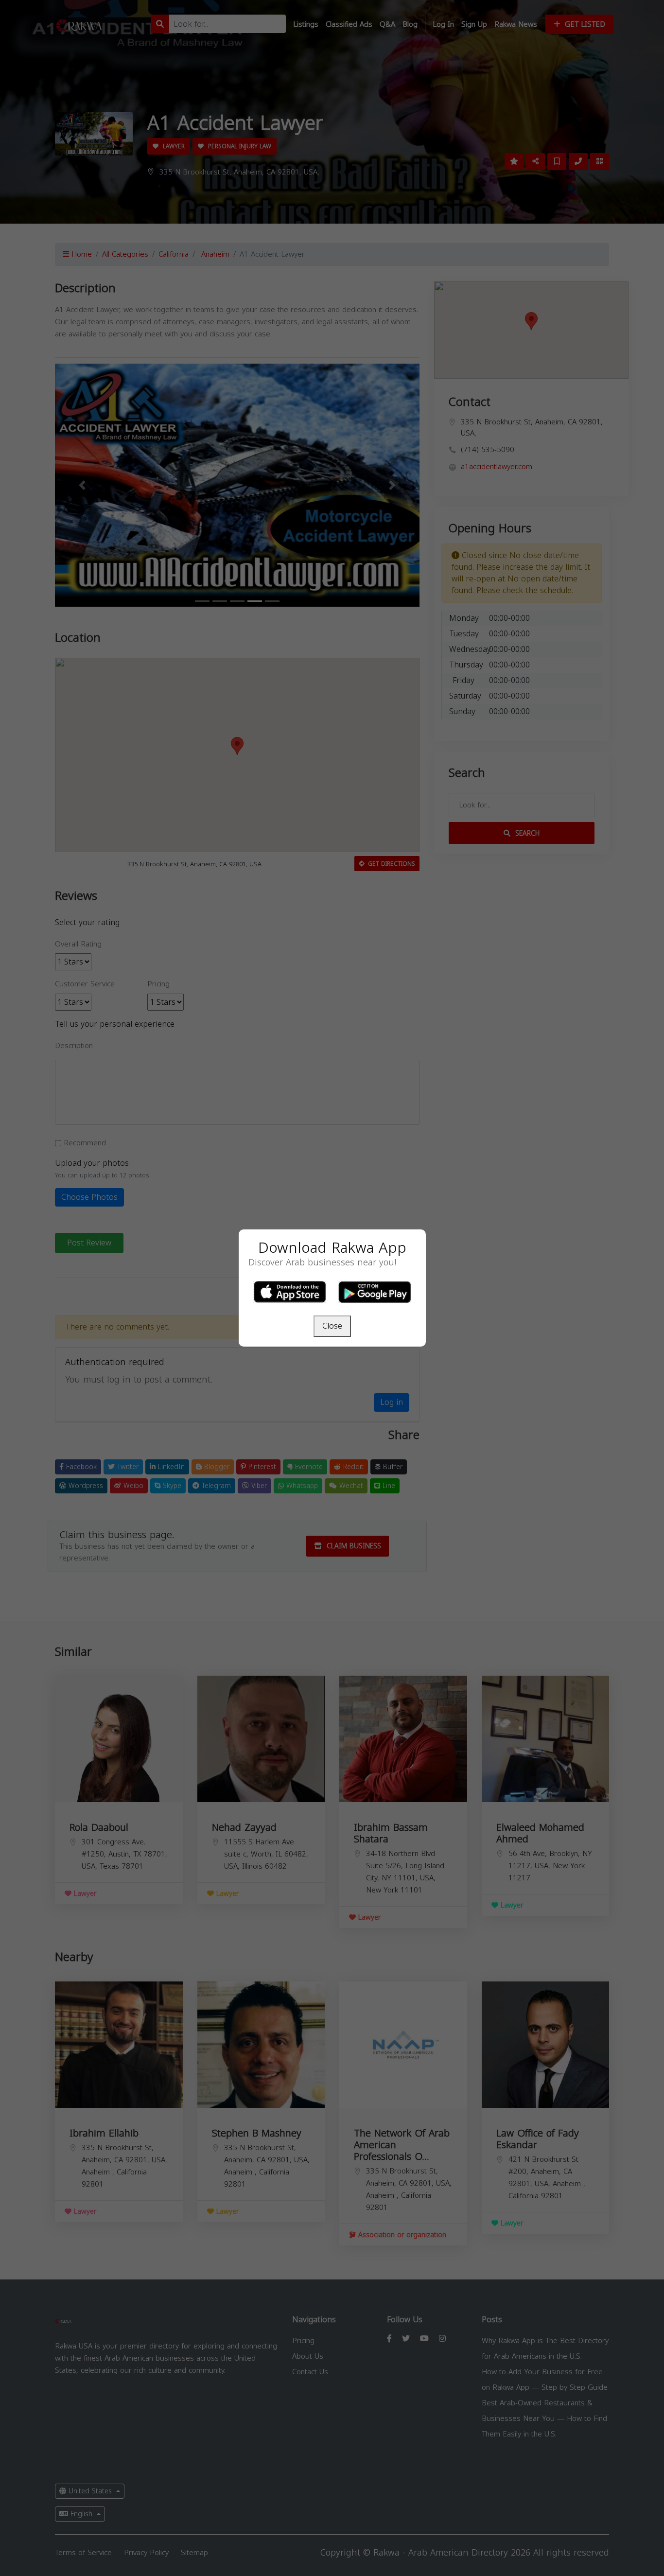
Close (332, 1326)
